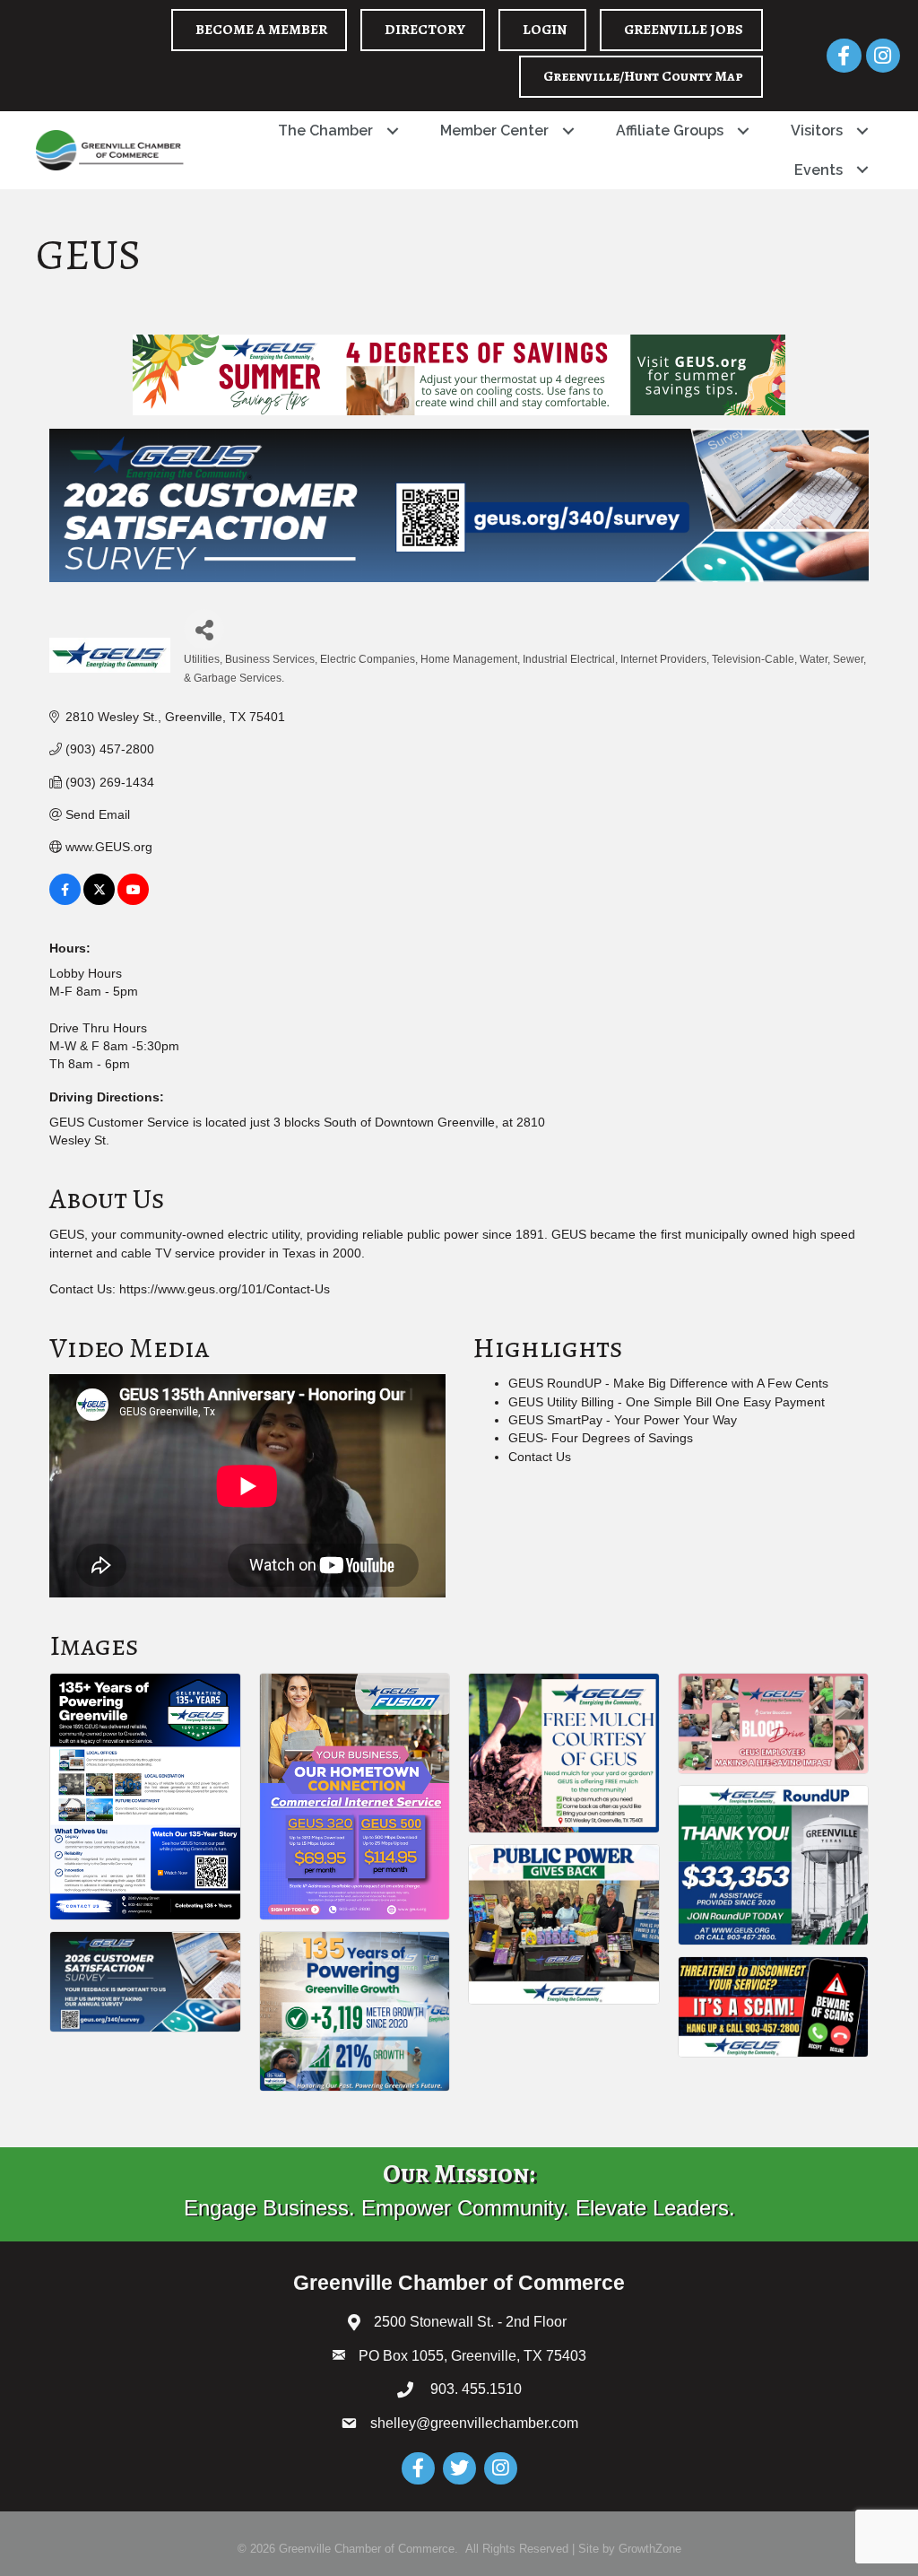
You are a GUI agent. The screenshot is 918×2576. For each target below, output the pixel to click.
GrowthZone (650, 2549)
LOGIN (545, 30)
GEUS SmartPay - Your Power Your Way (623, 1420)
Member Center (494, 131)
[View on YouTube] (133, 901)
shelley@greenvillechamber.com (474, 2423)
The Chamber (325, 131)
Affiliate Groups (670, 131)
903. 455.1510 (474, 2389)
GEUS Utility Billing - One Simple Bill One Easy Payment (667, 1402)
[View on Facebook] (65, 901)
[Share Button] (204, 629)
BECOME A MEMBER (261, 30)
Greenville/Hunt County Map (643, 76)
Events (818, 170)
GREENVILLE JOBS (684, 30)
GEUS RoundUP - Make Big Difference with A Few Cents (668, 1383)
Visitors (817, 131)
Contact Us (540, 1457)
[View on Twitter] (99, 901)
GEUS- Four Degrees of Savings (601, 1438)
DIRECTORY (425, 30)
